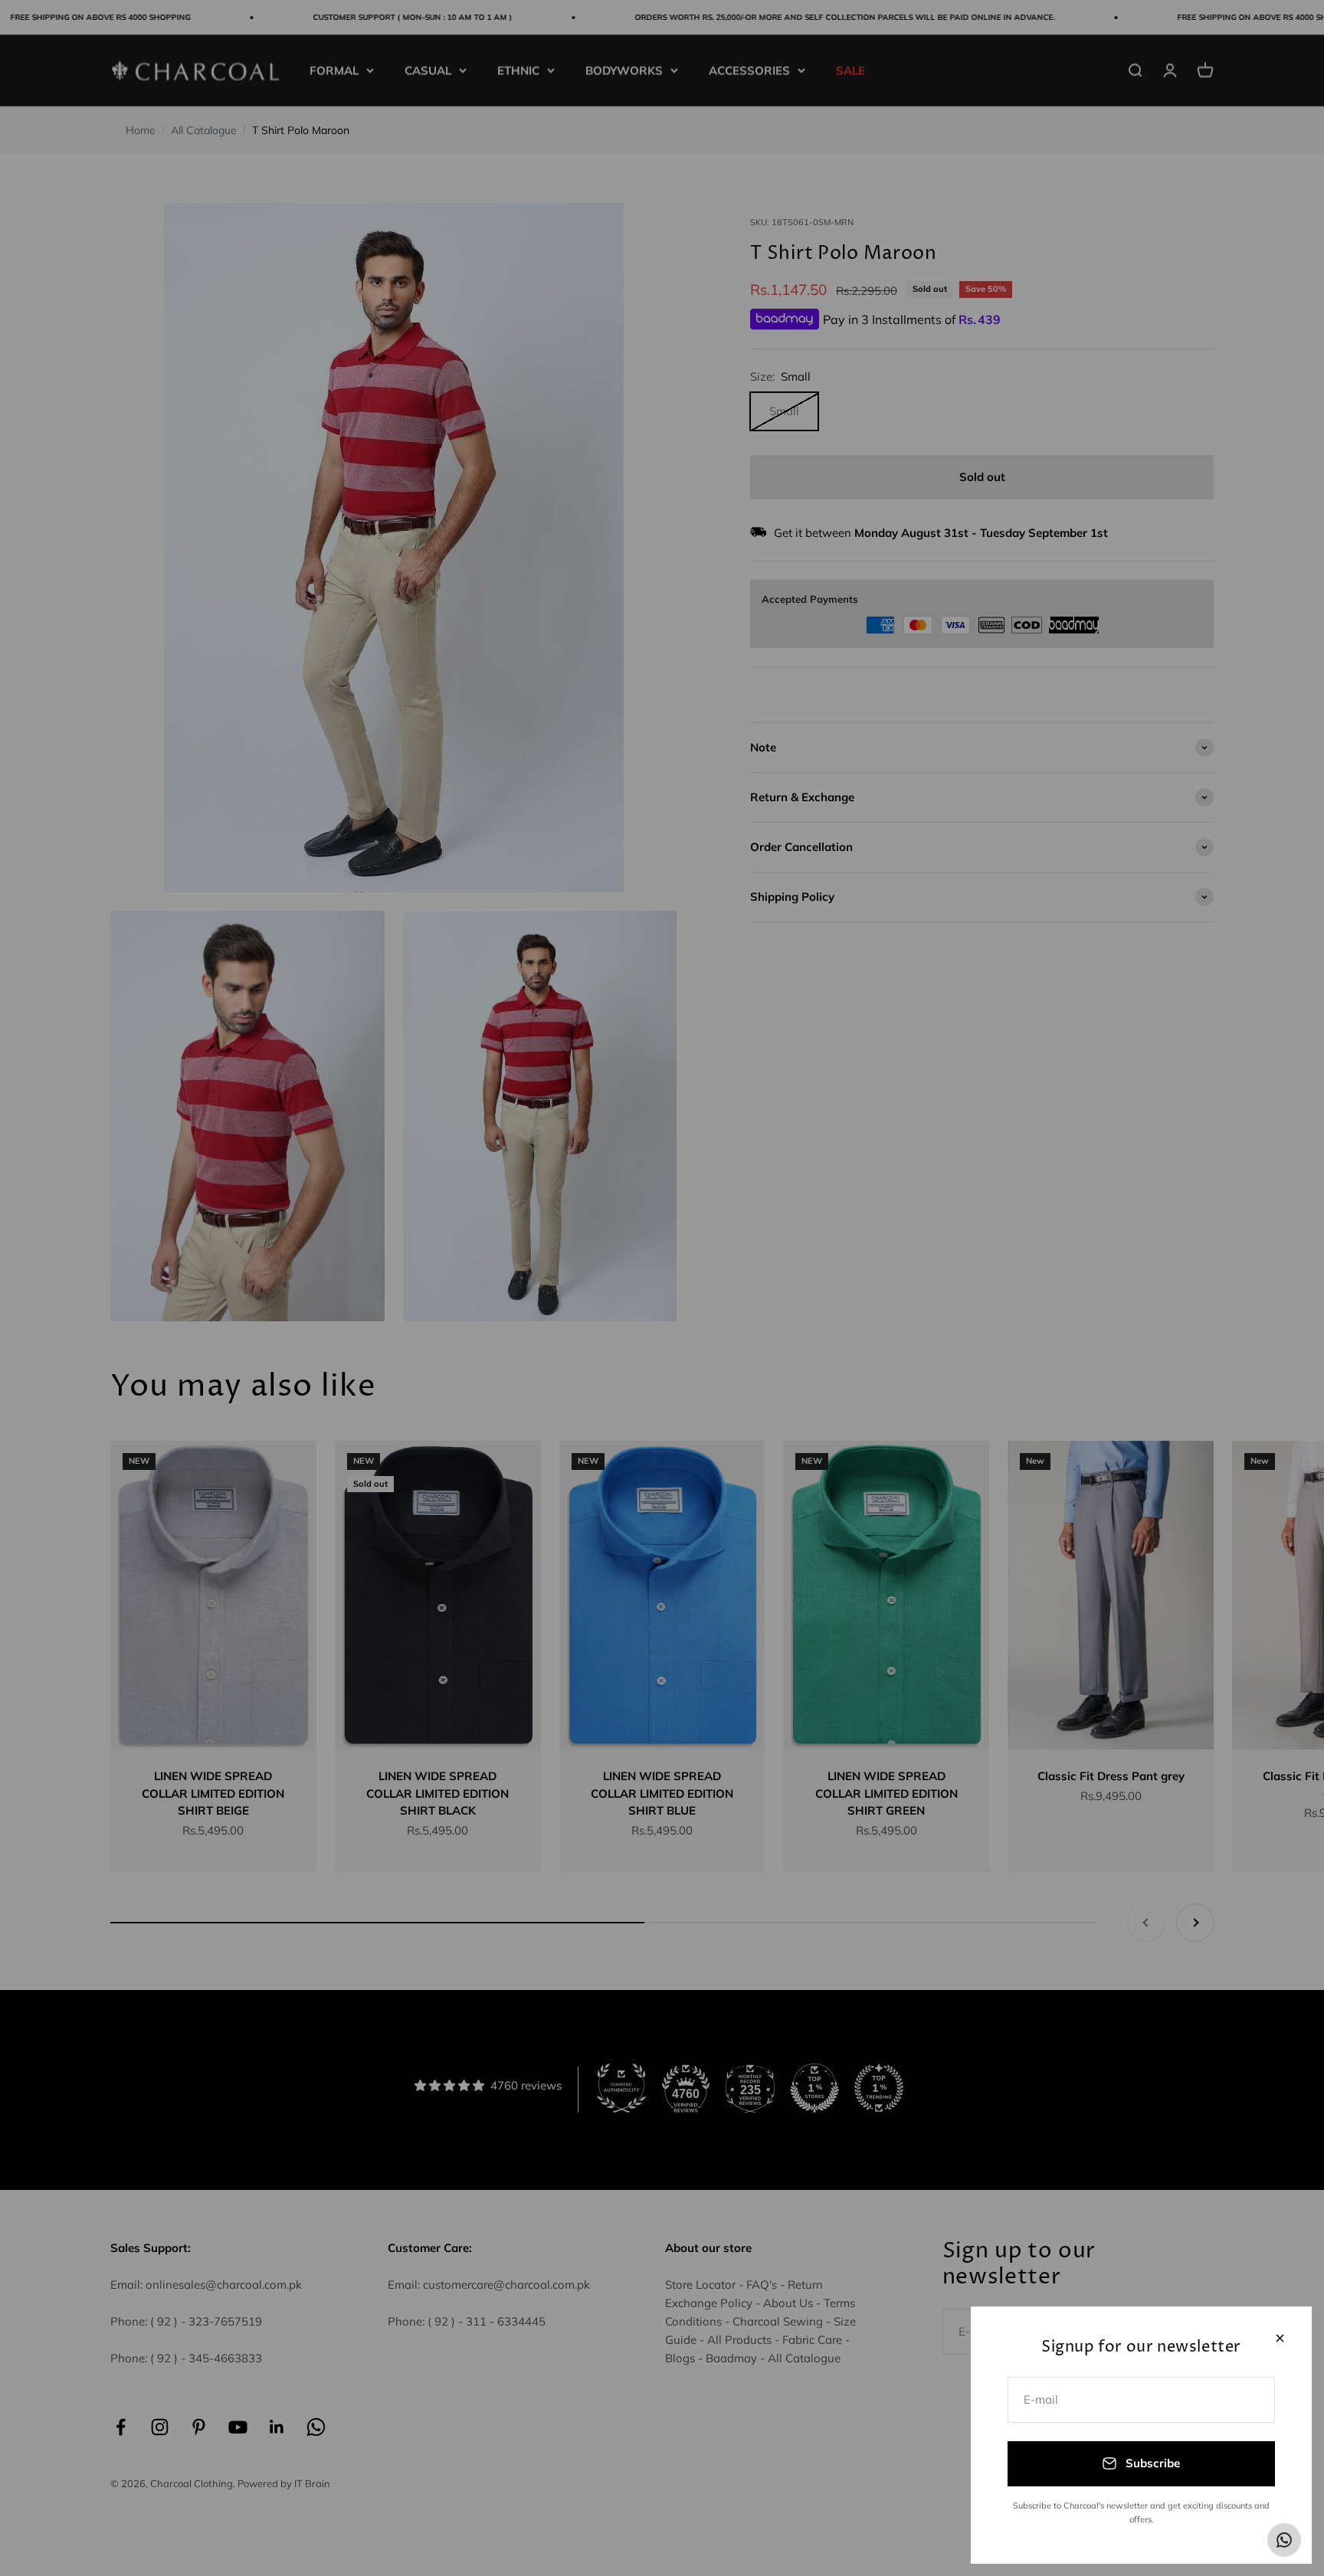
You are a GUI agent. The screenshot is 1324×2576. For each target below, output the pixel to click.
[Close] (1280, 2338)
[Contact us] (1284, 2540)
